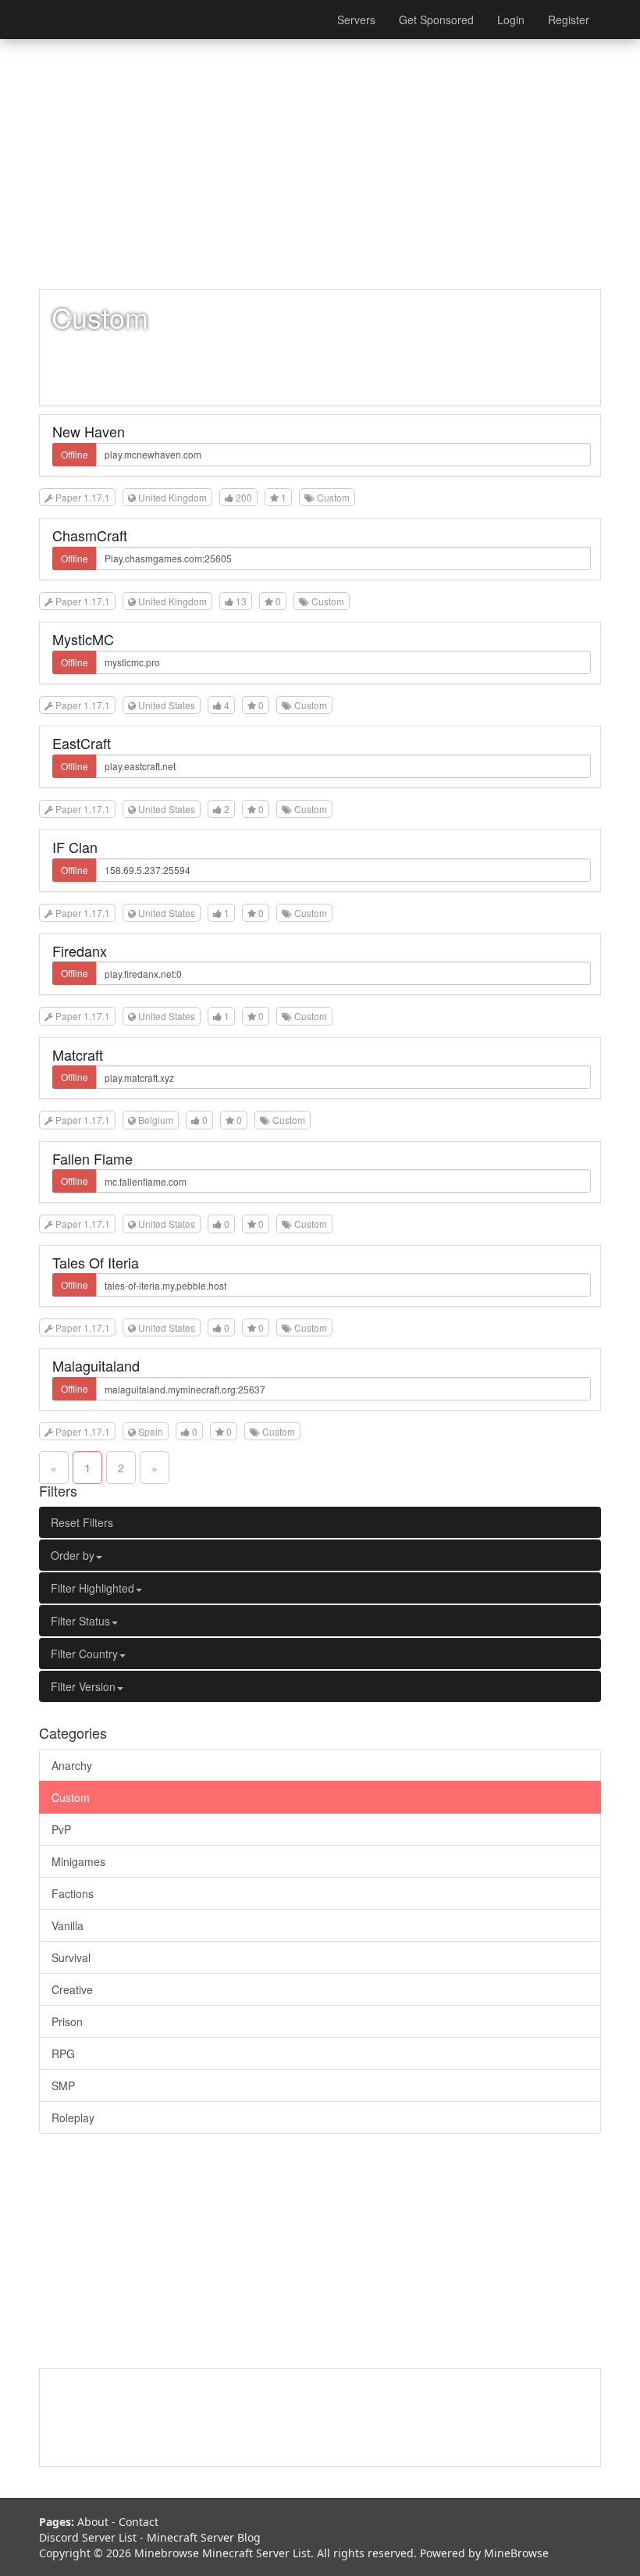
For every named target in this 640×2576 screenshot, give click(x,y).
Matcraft (78, 1054)
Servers (356, 20)
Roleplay (73, 2118)
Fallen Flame (92, 1158)
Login (511, 20)
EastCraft (82, 743)
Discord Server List (88, 2537)
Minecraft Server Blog (204, 2537)
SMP (63, 2085)
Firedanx (80, 951)
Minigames (78, 1861)
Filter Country (84, 1654)
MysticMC (83, 639)
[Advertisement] (320, 164)
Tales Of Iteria (96, 1262)
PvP (61, 1829)
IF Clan (75, 847)
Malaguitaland (96, 1365)
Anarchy (72, 1765)
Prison (67, 2021)
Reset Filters (82, 1522)
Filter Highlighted (92, 1588)
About (93, 2522)
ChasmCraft (90, 535)
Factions (73, 1893)
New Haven (89, 431)
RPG (63, 2053)
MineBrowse (516, 2553)
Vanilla (68, 1925)
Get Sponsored (436, 20)
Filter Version (83, 1686)
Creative (72, 1989)
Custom (71, 1797)
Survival (71, 1957)
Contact (139, 2522)
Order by (73, 1555)
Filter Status (80, 1621)
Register (569, 20)
